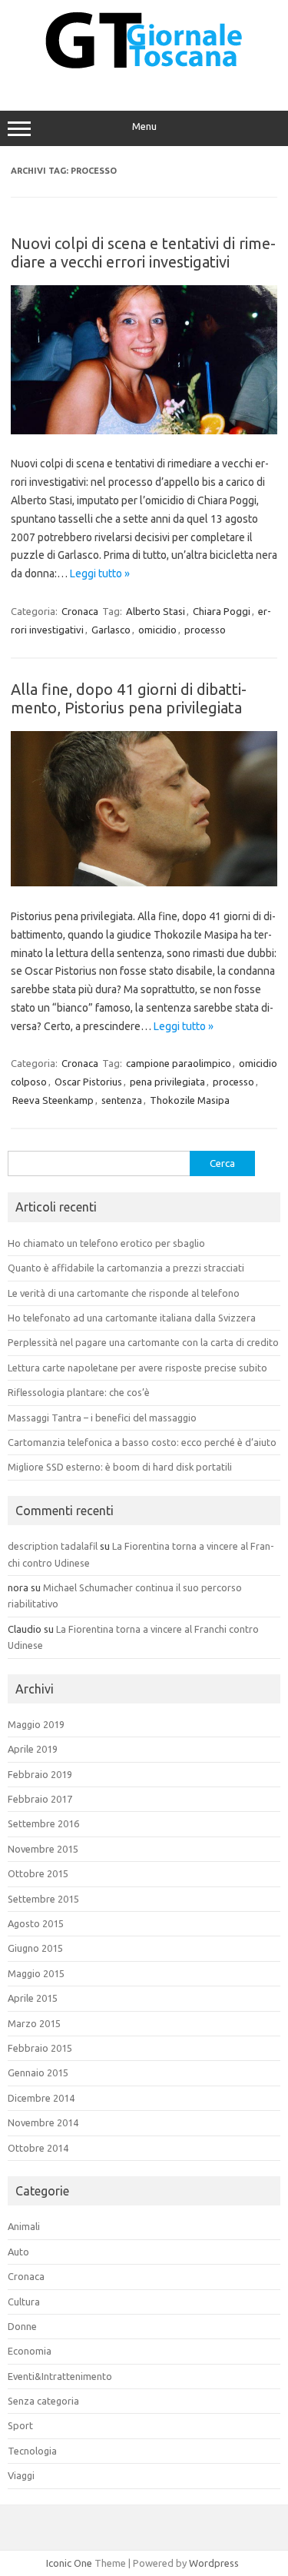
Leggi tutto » (100, 573)
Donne (22, 2326)
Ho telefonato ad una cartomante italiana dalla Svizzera (132, 1318)
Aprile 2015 (33, 1998)
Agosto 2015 (36, 1923)
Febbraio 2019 (40, 1774)
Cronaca (80, 611)
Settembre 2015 (43, 1899)
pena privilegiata (167, 1082)
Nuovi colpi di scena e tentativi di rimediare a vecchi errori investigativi (143, 253)
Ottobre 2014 (38, 2148)
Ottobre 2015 (38, 1873)
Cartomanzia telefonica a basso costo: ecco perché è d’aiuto (142, 1442)
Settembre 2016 (43, 1823)
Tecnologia (32, 2451)
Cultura (24, 2302)
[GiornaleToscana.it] (144, 78)
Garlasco (111, 630)
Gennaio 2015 (38, 2072)
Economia (30, 2351)
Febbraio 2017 (40, 1799)
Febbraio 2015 (40, 2048)
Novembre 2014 (43, 2122)
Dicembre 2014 (41, 2098)
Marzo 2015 (34, 2023)
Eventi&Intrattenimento (60, 2376)
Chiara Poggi (222, 611)
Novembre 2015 (43, 1849)
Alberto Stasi (156, 611)
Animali (24, 2226)
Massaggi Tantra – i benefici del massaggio (102, 1418)
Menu (144, 126)
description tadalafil (53, 1546)
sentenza (122, 1100)
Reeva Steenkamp (53, 1100)
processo (205, 630)
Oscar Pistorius (88, 1082)
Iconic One (69, 2563)
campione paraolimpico (179, 1063)
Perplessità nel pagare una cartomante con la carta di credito (143, 1342)
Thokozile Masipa (190, 1100)
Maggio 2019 (36, 1724)
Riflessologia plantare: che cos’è (79, 1392)
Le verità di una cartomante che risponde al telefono (124, 1293)
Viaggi (21, 2475)
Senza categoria (43, 2401)
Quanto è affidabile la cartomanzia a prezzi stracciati (126, 1268)
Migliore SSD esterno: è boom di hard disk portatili (120, 1467)
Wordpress (214, 2563)
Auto (18, 2252)
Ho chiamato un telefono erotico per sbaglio (106, 1243)
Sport (20, 2425)
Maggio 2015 (36, 1973)
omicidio (157, 630)
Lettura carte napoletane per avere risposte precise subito (137, 1368)
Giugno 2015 (35, 1948)
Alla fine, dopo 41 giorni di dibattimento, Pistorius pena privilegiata (129, 698)
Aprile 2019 (33, 1749)
